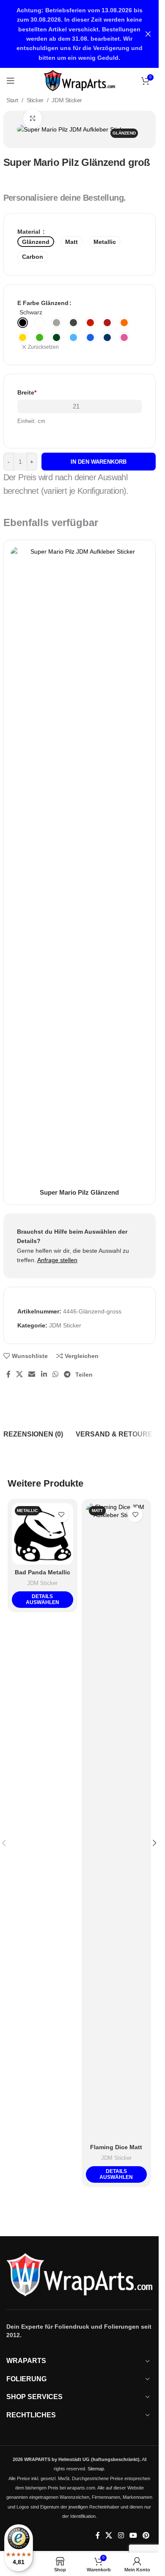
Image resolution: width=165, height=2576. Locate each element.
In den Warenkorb (99, 462)
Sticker (35, 100)
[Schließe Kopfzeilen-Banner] (148, 34)
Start (12, 100)
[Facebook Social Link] (8, 1374)
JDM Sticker (67, 100)
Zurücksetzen (43, 347)
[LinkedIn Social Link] (44, 1374)
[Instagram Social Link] (121, 2536)
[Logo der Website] (79, 80)
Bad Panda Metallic (43, 1572)
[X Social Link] (20, 1374)
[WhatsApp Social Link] (55, 1374)
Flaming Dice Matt (116, 2147)
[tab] (33, 1434)
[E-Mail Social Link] (32, 1374)
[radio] (23, 323)
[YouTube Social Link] (133, 2536)
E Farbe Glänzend (43, 303)
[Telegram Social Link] (67, 1374)
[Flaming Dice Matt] (117, 1821)
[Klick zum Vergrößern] (33, 119)
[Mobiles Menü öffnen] (11, 81)
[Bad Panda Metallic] (43, 1534)
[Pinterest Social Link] (146, 2536)
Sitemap (96, 2469)
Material (30, 232)
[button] (155, 1843)
